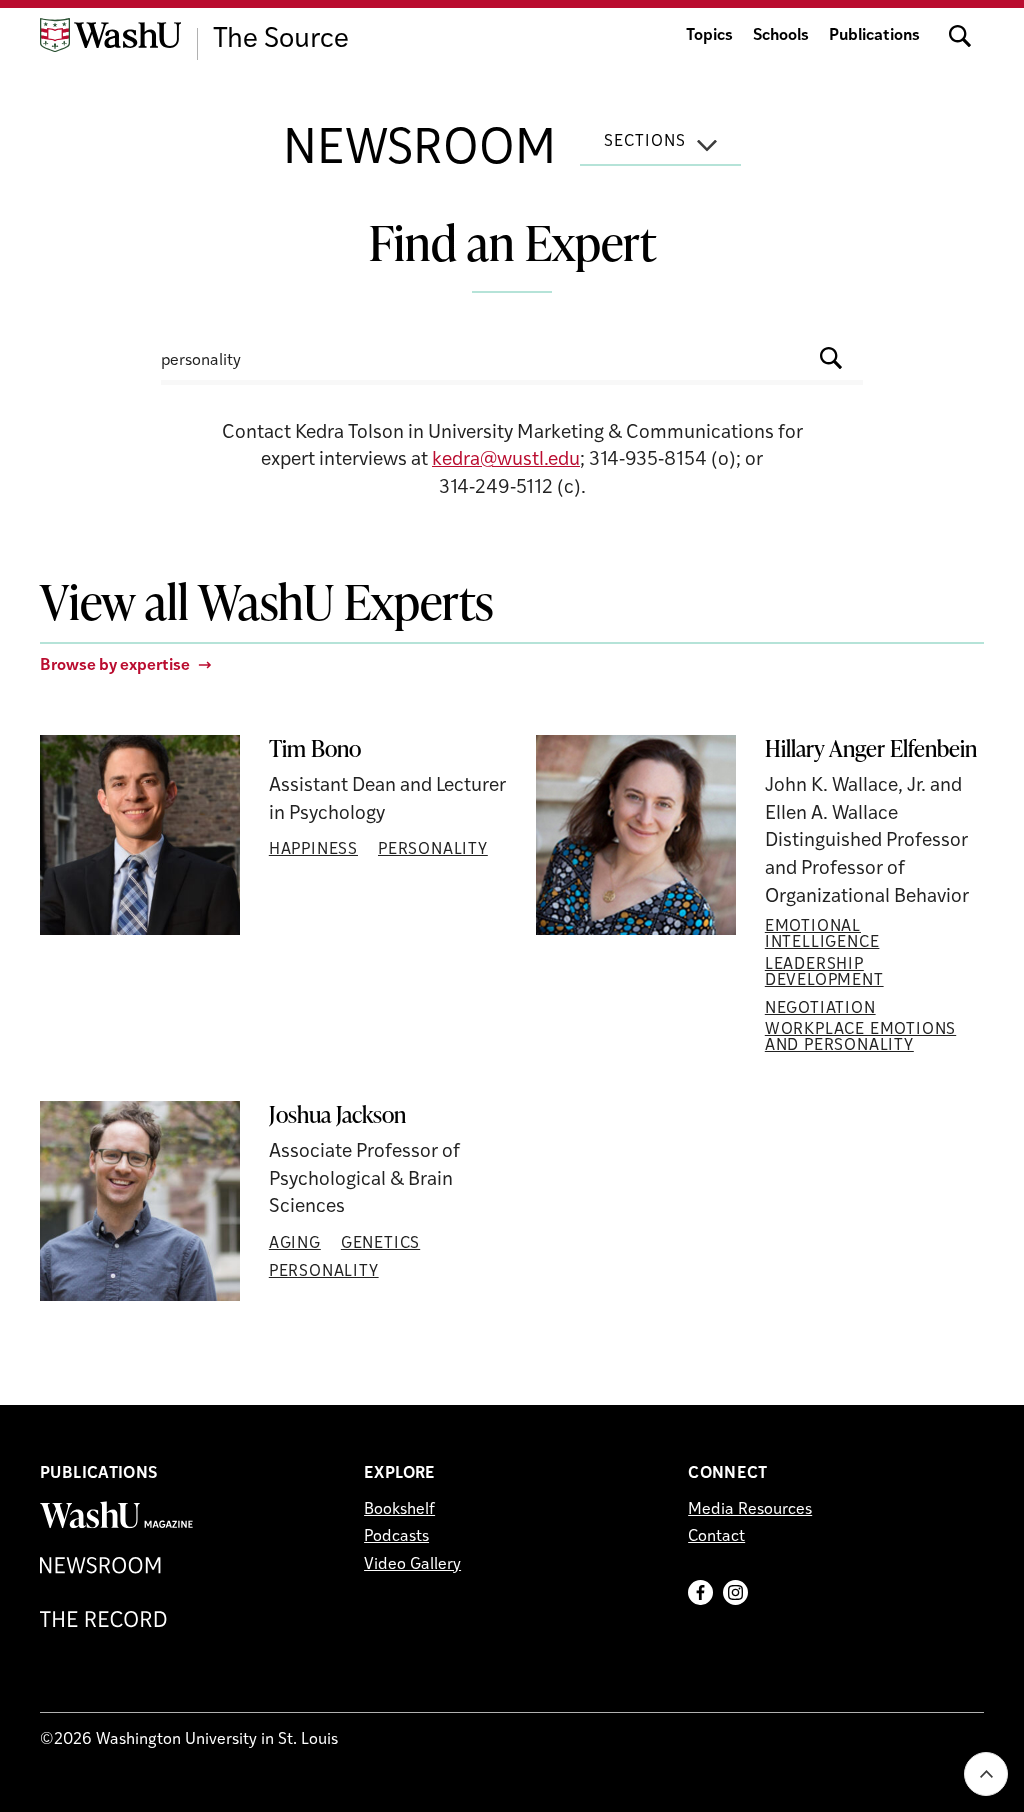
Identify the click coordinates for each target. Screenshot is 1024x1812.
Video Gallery (412, 1565)
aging (295, 1244)
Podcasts (396, 1537)
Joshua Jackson (337, 1115)
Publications (874, 36)
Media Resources (750, 1510)
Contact (716, 1537)
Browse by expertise (115, 666)
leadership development (824, 973)
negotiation (820, 1009)
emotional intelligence (822, 935)
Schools (781, 36)
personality (433, 850)
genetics (380, 1244)
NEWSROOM (419, 151)
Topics (709, 36)
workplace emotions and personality (860, 1038)
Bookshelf (399, 1510)
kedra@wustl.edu (506, 460)
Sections (645, 142)
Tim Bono (315, 749)
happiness (313, 850)
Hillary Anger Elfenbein (871, 749)
